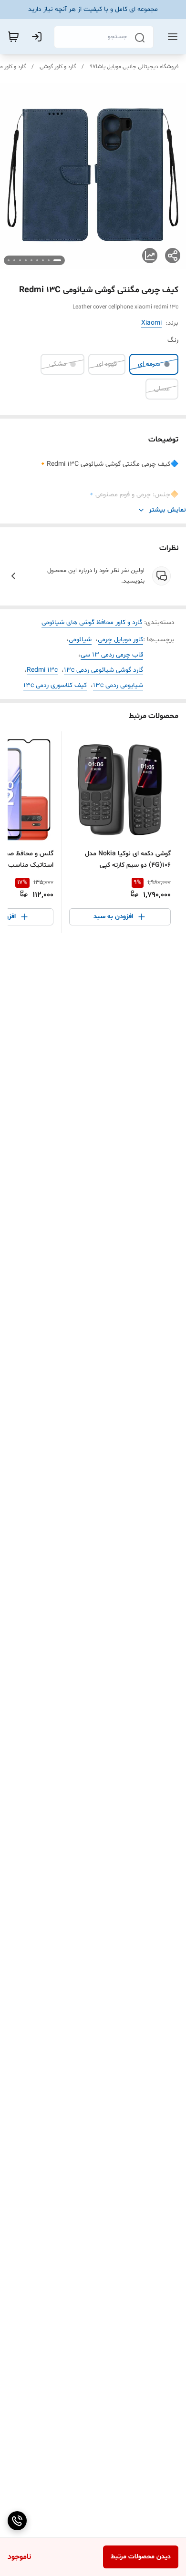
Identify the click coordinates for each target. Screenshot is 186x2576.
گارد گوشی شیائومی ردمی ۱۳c (103, 670)
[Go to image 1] (57, 260)
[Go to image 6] (26, 260)
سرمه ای (149, 364)
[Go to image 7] (20, 260)
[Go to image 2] (49, 260)
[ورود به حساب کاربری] (39, 37)
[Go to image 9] (9, 260)
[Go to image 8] (14, 260)
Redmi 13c (42, 670)
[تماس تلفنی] (17, 2521)
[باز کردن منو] (171, 37)
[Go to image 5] (31, 260)
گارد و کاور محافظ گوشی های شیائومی (92, 622)
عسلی (162, 389)
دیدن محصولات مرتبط (141, 2557)
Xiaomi (151, 323)
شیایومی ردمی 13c (118, 685)
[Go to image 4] (37, 260)
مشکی (58, 364)
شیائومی (80, 640)
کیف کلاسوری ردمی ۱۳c (55, 685)
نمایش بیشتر (167, 510)
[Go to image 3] (43, 260)
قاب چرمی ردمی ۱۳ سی (112, 655)
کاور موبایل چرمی (120, 640)
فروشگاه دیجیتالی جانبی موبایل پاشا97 (134, 67)
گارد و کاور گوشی (58, 67)
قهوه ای (107, 364)
